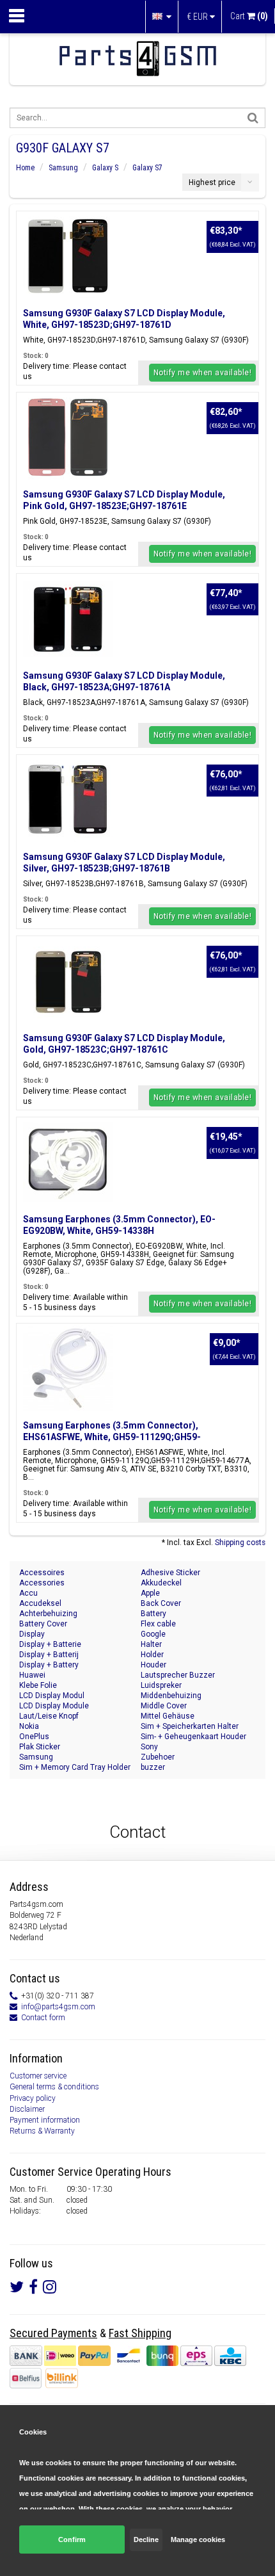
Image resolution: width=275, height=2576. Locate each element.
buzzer (153, 1767)
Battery (153, 1614)
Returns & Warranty (42, 2131)
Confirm (72, 2540)
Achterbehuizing (48, 1614)
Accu (28, 1593)
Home (25, 168)
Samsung (63, 168)
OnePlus (34, 1737)
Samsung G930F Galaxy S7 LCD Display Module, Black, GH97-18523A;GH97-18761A (124, 681)
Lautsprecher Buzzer (178, 1675)
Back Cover (161, 1603)
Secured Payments (53, 2333)
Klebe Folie (38, 1685)
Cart (249, 16)
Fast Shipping (140, 2333)
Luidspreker (161, 1685)
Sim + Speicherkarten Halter (190, 1726)
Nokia (29, 1726)
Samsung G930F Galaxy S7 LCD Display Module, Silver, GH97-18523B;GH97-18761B (124, 863)
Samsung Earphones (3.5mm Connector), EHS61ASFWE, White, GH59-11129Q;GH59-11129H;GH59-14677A (112, 1437)
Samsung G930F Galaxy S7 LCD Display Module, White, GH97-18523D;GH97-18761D (124, 319)
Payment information (45, 2120)
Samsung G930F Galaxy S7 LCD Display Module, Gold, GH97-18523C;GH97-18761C (124, 1044)
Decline (146, 2540)
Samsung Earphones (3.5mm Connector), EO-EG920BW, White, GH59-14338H (119, 1225)
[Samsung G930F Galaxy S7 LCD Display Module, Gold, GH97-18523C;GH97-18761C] (68, 981)
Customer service (38, 2076)
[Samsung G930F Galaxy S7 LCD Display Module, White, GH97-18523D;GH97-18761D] (68, 256)
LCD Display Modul (52, 1696)
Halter (151, 1644)
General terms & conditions (54, 2087)
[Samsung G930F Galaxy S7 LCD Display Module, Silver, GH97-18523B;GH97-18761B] (68, 800)
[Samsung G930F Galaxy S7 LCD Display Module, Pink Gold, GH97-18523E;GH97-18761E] (68, 437)
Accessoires (42, 1573)
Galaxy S (105, 168)
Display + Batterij (49, 1655)
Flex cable (158, 1624)
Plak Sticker (40, 1747)
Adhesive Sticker (170, 1573)
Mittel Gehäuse (168, 1716)
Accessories (42, 1583)
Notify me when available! (203, 373)
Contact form (43, 2018)
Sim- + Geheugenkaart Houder (193, 1737)
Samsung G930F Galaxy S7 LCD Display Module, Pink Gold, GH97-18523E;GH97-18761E (124, 500)
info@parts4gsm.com (58, 2007)
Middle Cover (164, 1706)
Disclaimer (27, 2109)
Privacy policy (33, 2098)
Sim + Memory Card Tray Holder (75, 1767)
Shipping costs (240, 1543)
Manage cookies (198, 2540)
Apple (150, 1593)
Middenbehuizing (171, 1696)
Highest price (212, 182)
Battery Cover (43, 1624)
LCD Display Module (54, 1706)
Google (153, 1634)
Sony (149, 1747)
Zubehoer (158, 1757)
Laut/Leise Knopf (49, 1716)
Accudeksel (40, 1603)
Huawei (32, 1675)
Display (32, 1634)
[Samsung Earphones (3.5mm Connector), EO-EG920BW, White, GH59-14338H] (68, 1162)
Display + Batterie (50, 1644)
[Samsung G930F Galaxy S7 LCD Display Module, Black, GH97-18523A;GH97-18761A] (68, 619)
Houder (153, 1665)
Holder (152, 1655)
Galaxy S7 (147, 168)
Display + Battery (49, 1665)
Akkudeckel (161, 1583)
